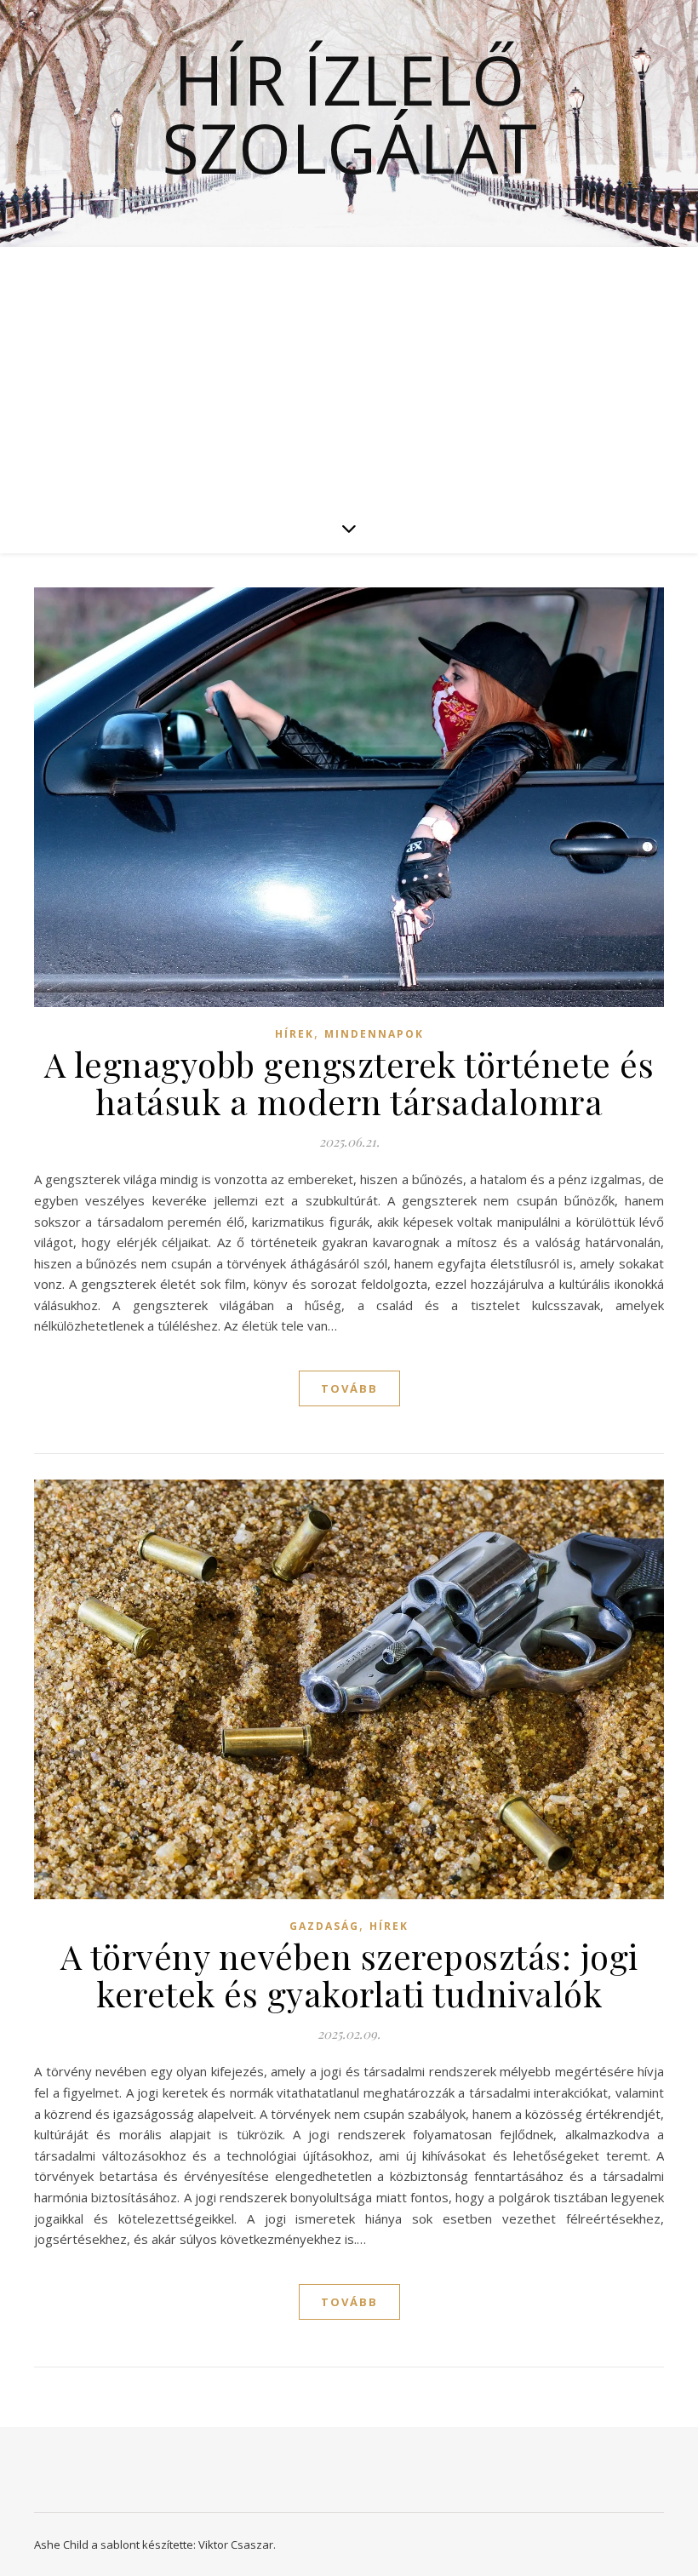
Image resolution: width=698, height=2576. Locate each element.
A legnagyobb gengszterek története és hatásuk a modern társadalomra (349, 1082)
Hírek (295, 1034)
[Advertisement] (349, 375)
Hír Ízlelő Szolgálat (349, 113)
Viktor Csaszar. (237, 2545)
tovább (349, 1388)
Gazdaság (324, 1926)
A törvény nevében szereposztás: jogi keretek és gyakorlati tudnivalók (349, 1975)
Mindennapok (374, 1034)
